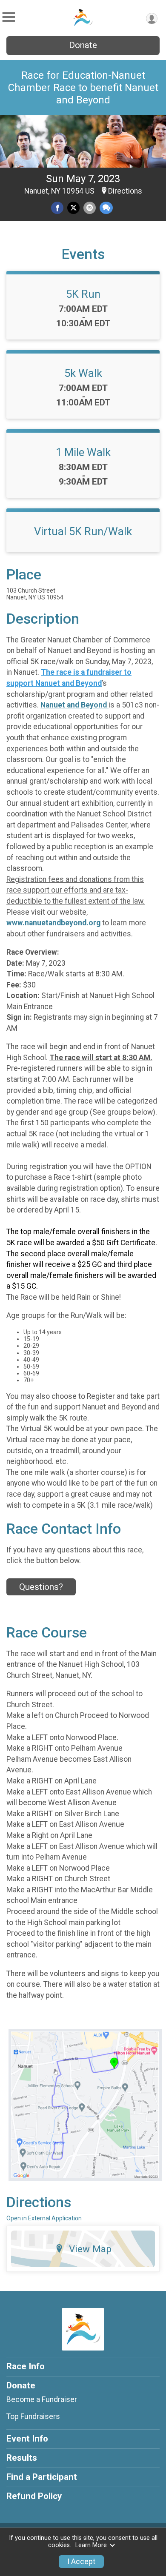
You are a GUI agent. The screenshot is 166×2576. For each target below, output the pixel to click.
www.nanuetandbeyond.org (53, 923)
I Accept (81, 2562)
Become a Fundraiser (42, 2399)
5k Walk (83, 373)
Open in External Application (44, 2218)
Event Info (27, 2439)
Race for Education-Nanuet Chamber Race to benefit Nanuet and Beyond (83, 88)
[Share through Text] (106, 208)
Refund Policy (34, 2496)
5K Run (83, 294)
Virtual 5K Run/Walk (83, 531)
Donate (83, 45)
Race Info (26, 2366)
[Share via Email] (90, 208)
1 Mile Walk (83, 452)
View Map (90, 2249)
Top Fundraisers (33, 2416)
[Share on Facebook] (57, 208)
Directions (125, 191)
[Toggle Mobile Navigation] (9, 17)
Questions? (41, 1587)
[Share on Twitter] (73, 208)
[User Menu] (152, 19)
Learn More (91, 2545)
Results (22, 2458)
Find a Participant (42, 2477)
